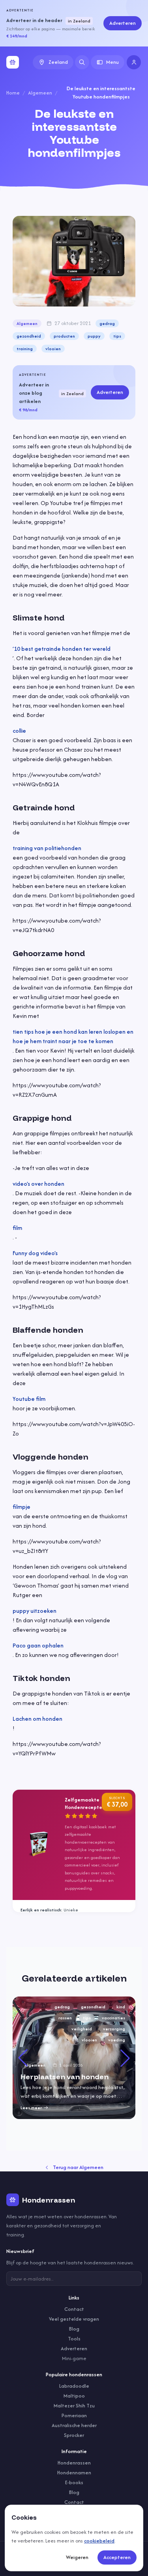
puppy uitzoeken (35, 1611)
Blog (74, 2329)
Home (13, 93)
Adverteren (123, 23)
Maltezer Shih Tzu (74, 2406)
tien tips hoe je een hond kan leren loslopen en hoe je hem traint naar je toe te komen (73, 1036)
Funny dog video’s (35, 1253)
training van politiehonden (47, 848)
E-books (74, 2482)
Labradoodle (74, 2386)
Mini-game (74, 2358)
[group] (74, 2058)
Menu (112, 62)
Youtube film (29, 1399)
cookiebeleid (99, 2541)
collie (19, 731)
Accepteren (117, 2557)
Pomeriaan (74, 2415)
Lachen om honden (37, 1719)
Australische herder (74, 2425)
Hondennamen (74, 2473)
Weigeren (77, 2557)
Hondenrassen (74, 2463)
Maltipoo (74, 2396)
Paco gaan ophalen (38, 1645)
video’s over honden (38, 1184)
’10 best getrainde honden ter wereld (62, 649)
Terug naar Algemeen (78, 2167)
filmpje (22, 1507)
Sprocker (74, 2435)
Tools (74, 2339)
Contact (74, 2309)
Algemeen (40, 93)
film (17, 1228)
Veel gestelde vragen (74, 2319)
